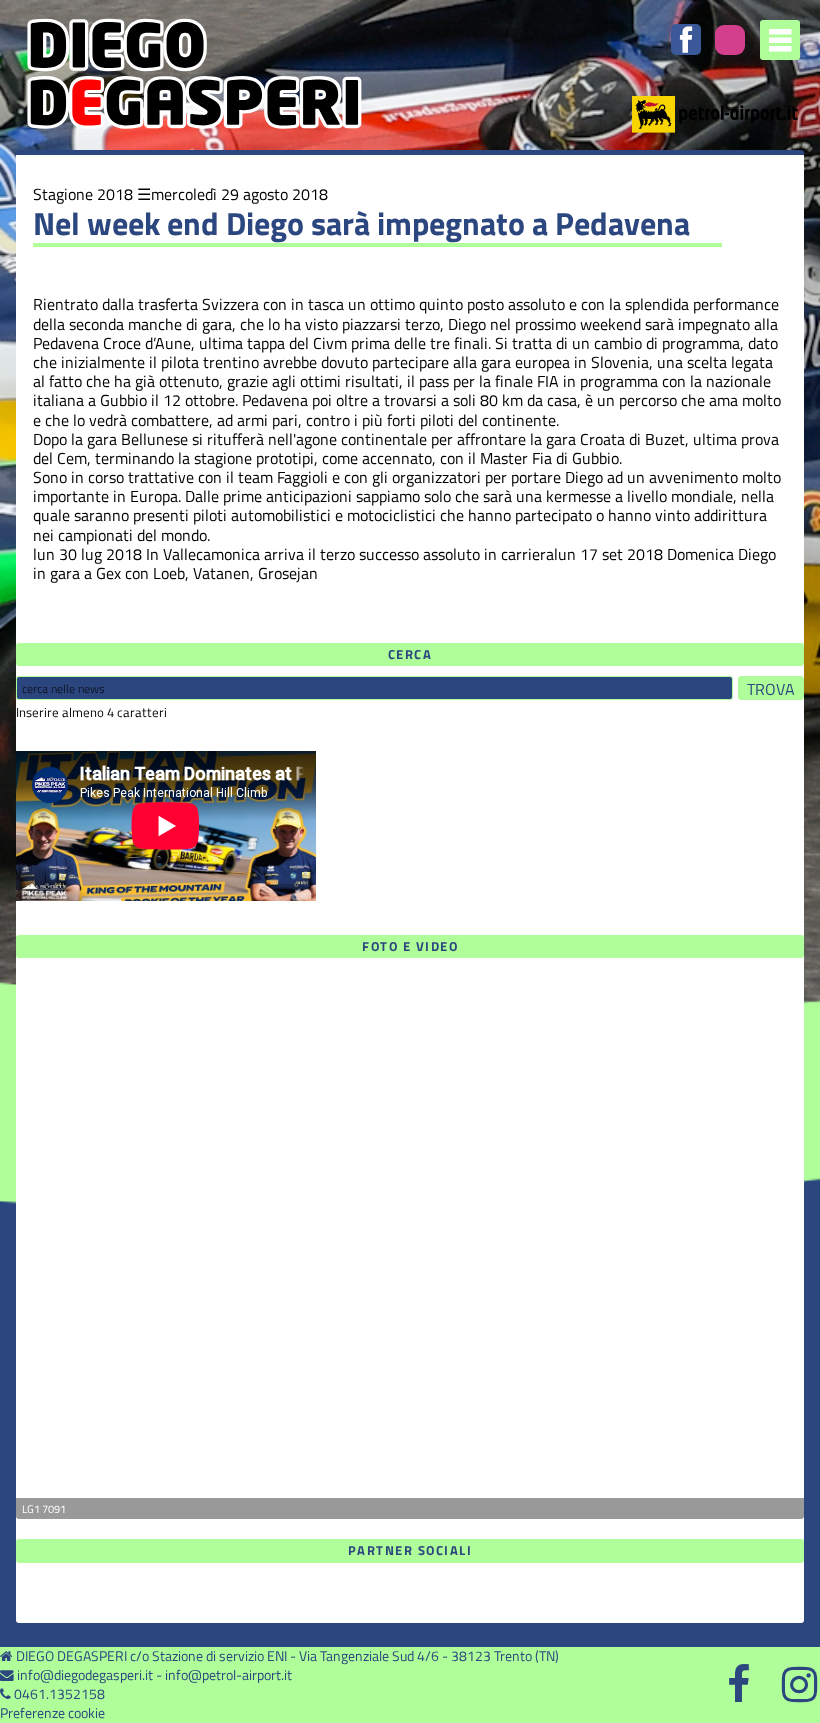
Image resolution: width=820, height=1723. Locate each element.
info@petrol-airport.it (228, 1675)
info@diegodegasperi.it (85, 1675)
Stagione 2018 (83, 194)
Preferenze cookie (52, 1713)
